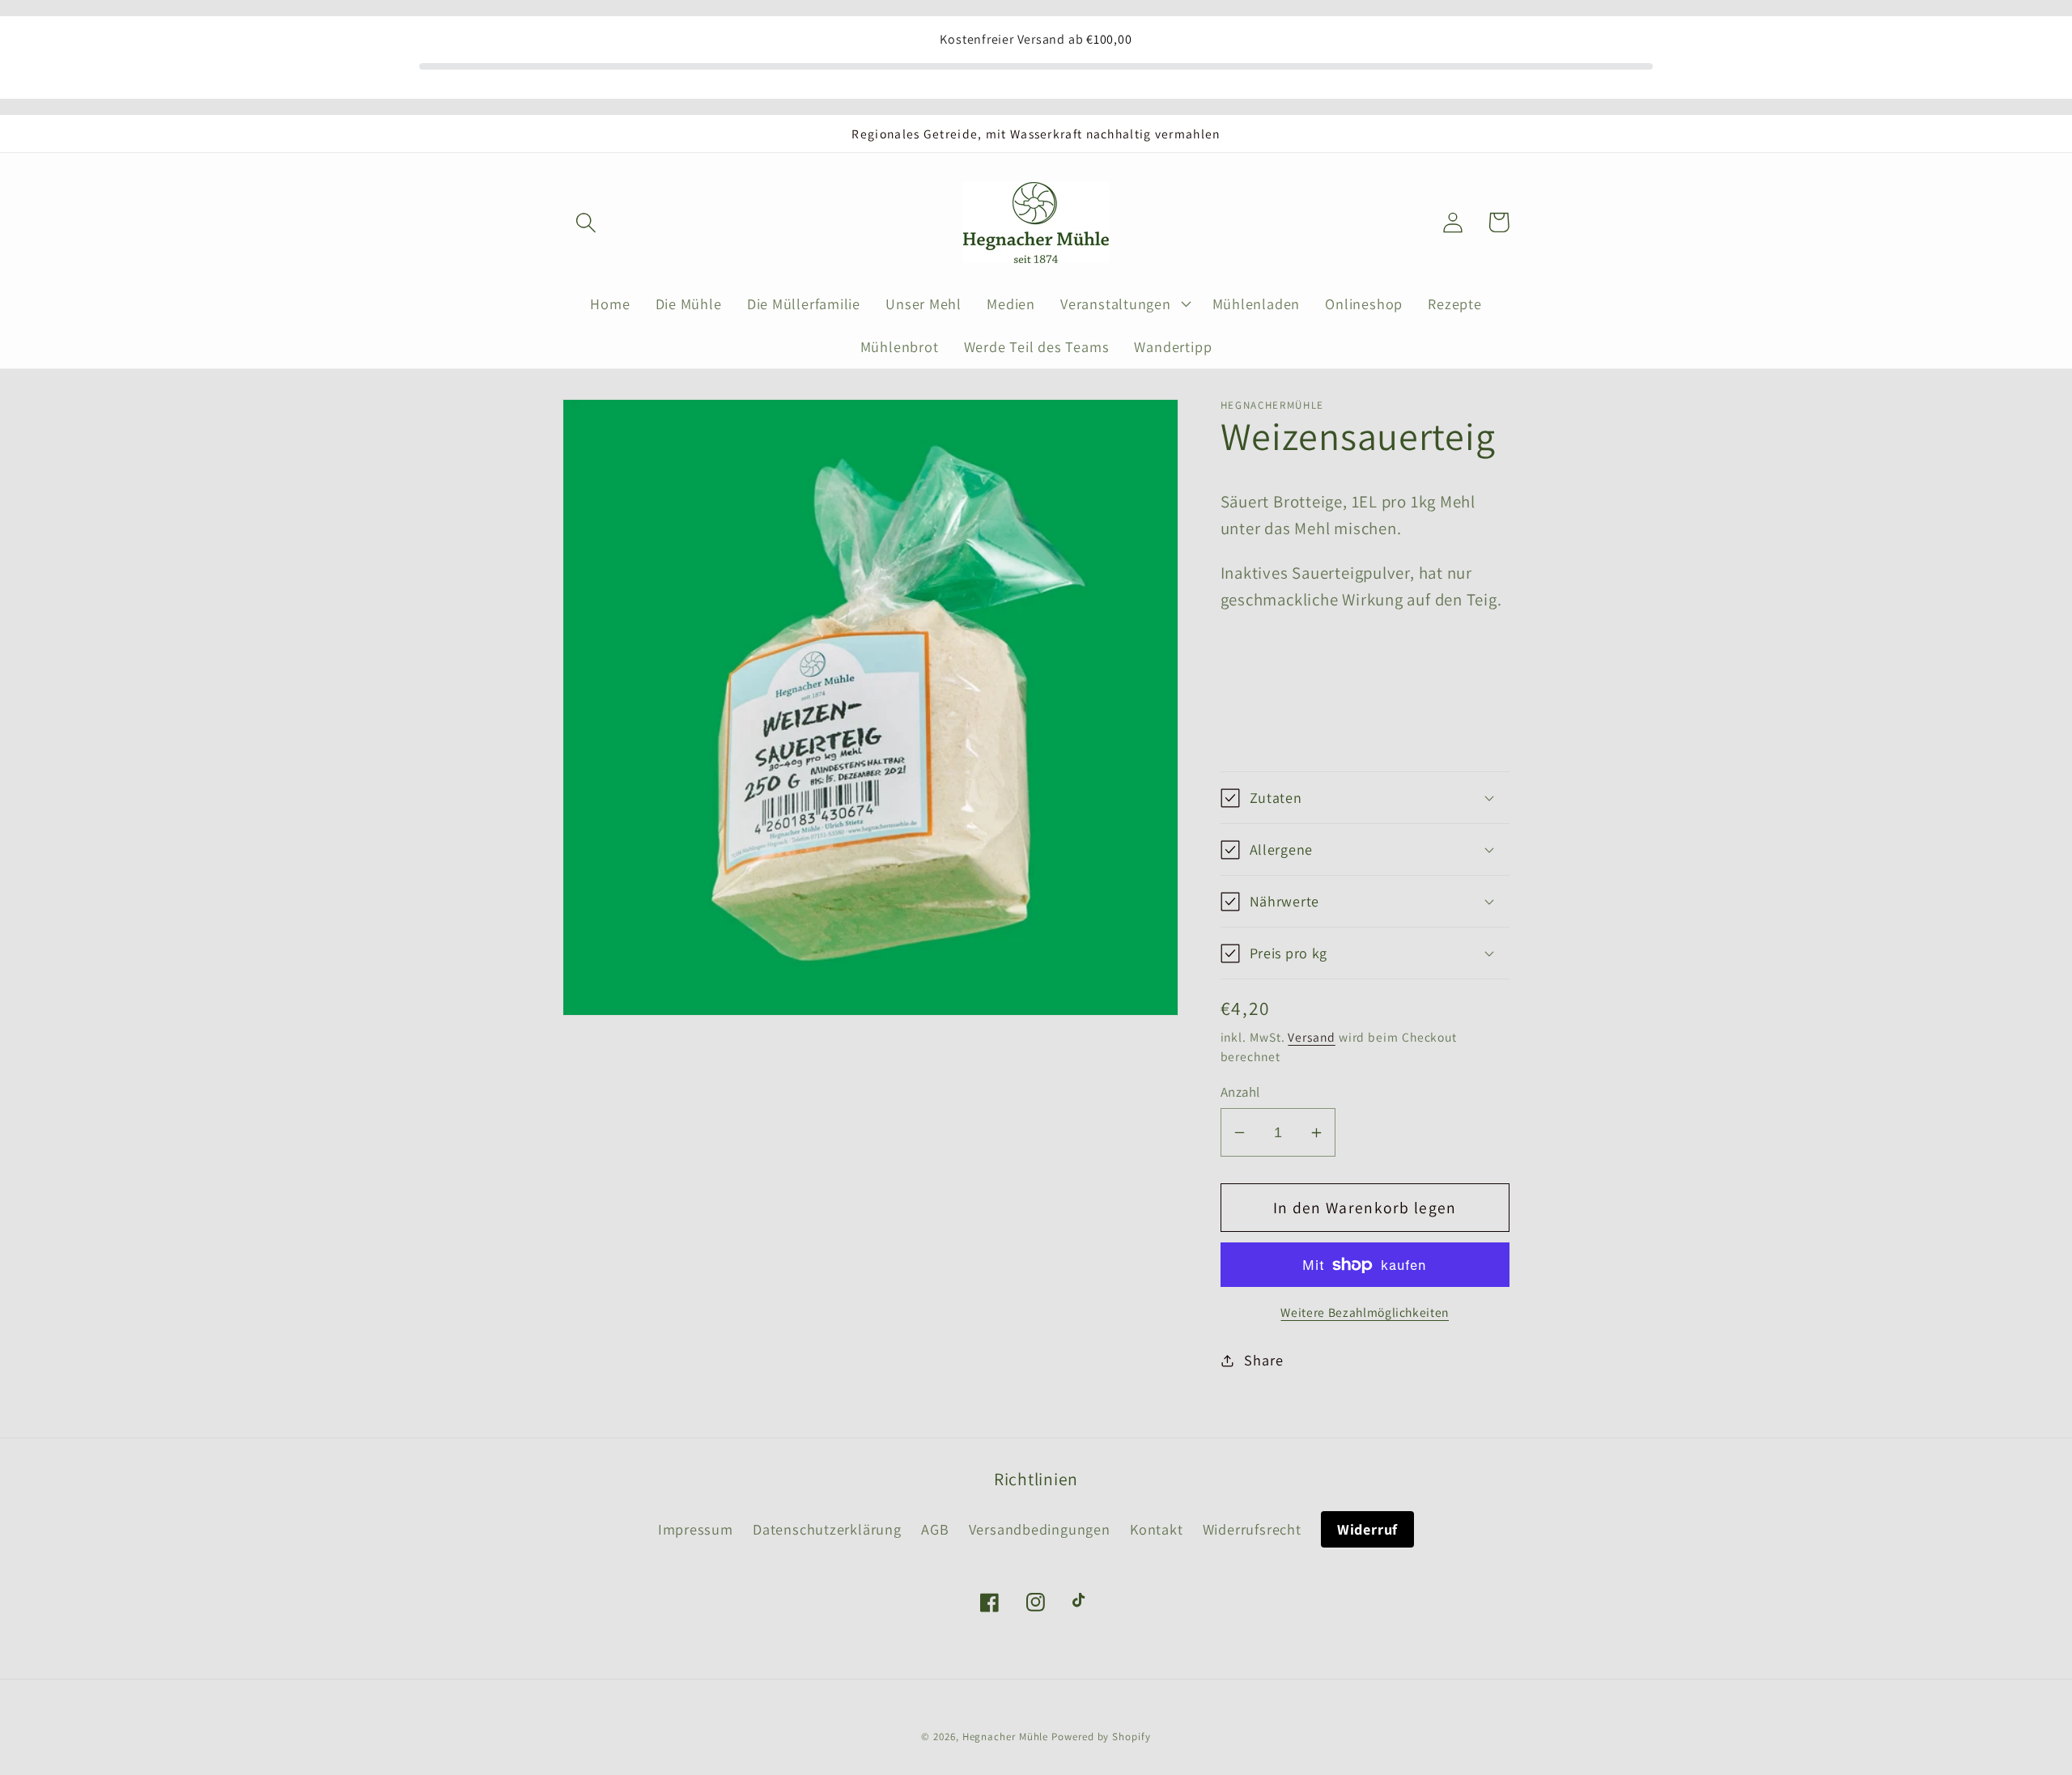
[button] (586, 222)
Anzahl (1240, 1092)
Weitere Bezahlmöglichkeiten (1365, 1312)
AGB (935, 1529)
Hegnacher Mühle (1006, 1737)
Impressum (696, 1529)
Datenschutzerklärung (827, 1529)
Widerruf (1367, 1529)
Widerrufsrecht (1252, 1529)
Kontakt (1156, 1529)
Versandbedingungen (1040, 1529)
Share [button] (1263, 1360)
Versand (1311, 1037)
